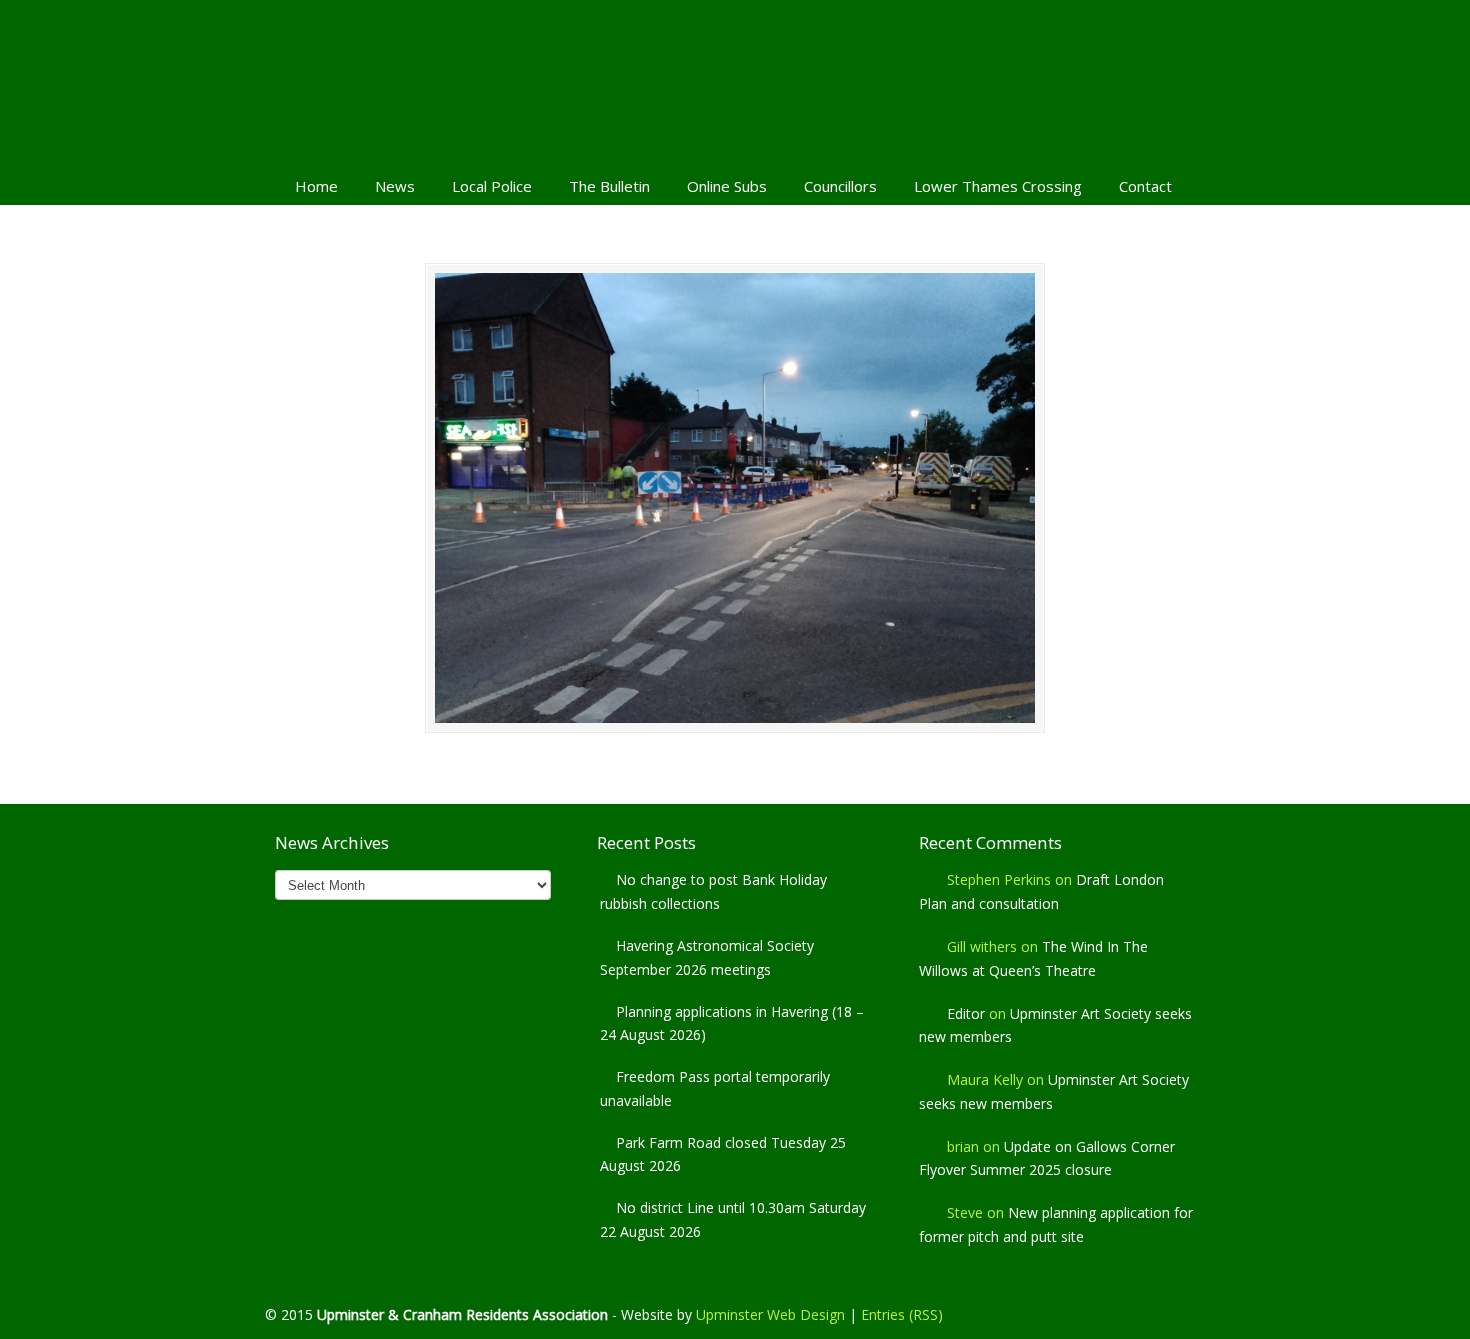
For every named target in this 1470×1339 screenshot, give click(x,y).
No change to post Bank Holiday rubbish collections (713, 891)
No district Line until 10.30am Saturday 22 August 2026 (733, 1219)
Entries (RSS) (902, 1314)
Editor (966, 1013)
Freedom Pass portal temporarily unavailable (715, 1088)
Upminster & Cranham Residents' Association (735, 81)
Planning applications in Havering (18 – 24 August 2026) (732, 1023)
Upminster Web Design (770, 1314)
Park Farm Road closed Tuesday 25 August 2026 (723, 1154)
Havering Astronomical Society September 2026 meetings (707, 957)
